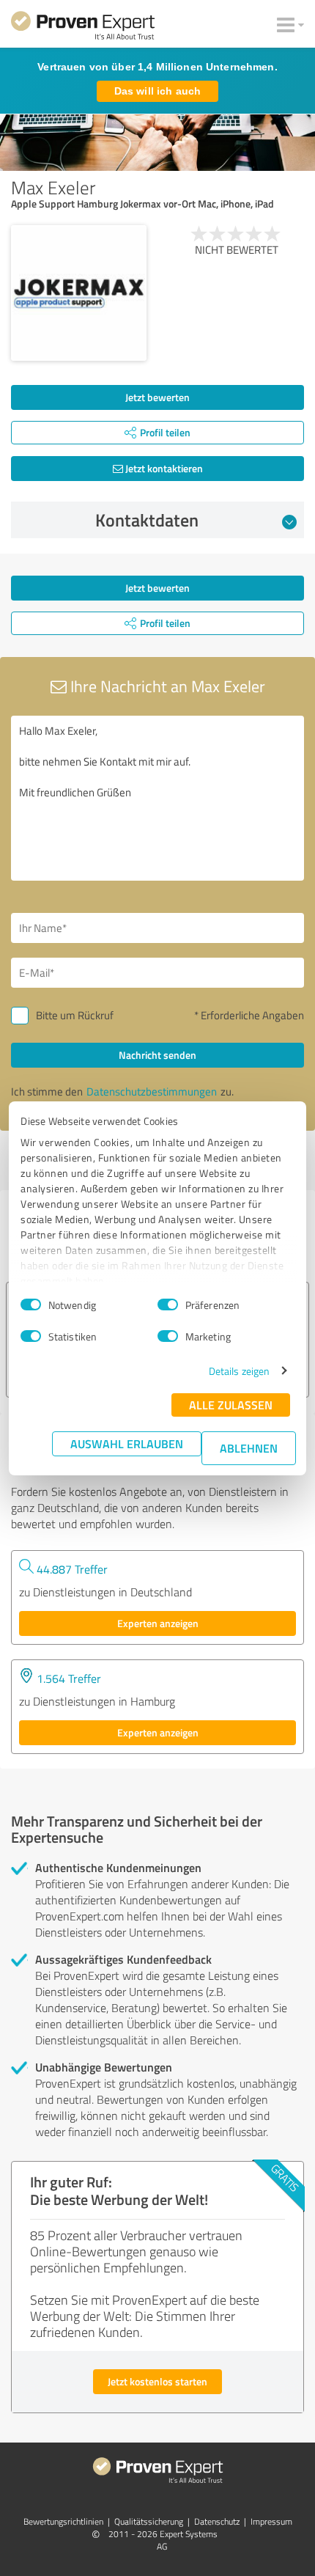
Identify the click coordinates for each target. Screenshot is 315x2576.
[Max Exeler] (79, 293)
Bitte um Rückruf (75, 1015)
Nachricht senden (157, 1055)
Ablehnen (249, 1448)
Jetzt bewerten (157, 397)
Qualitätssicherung (149, 2521)
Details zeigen (239, 1371)
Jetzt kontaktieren (163, 468)
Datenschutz (217, 2521)
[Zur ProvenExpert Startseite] (83, 28)
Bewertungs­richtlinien (63, 2521)
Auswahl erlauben (127, 1443)
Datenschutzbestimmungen (152, 1091)
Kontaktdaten (147, 520)
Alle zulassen (231, 1405)
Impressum (271, 2521)
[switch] (168, 1304)
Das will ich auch (157, 91)
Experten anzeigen (158, 1623)
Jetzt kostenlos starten (157, 2381)
